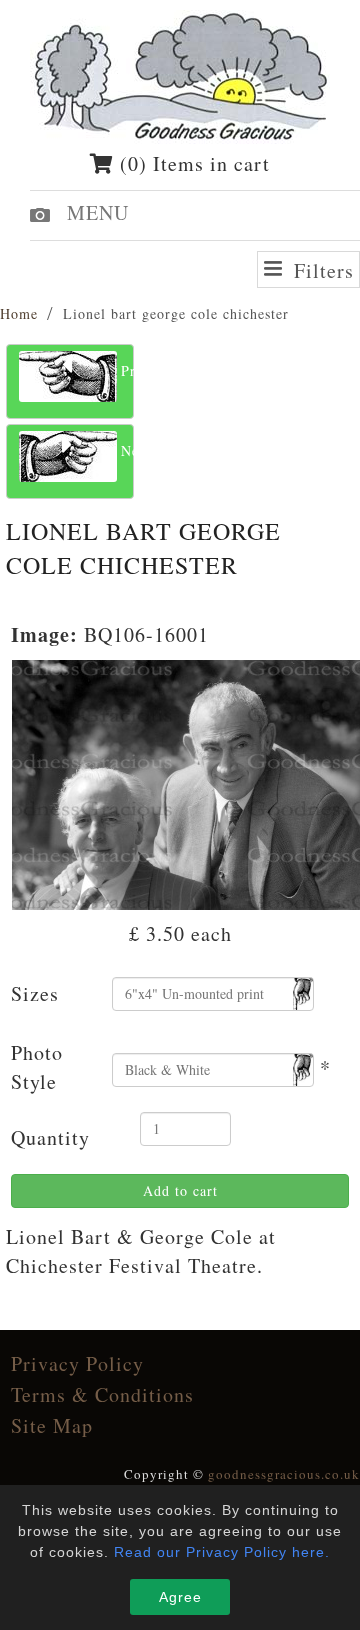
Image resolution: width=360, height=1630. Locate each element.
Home (19, 313)
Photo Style (37, 1067)
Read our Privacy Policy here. (222, 1552)
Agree (180, 1597)
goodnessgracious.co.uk (284, 1474)
